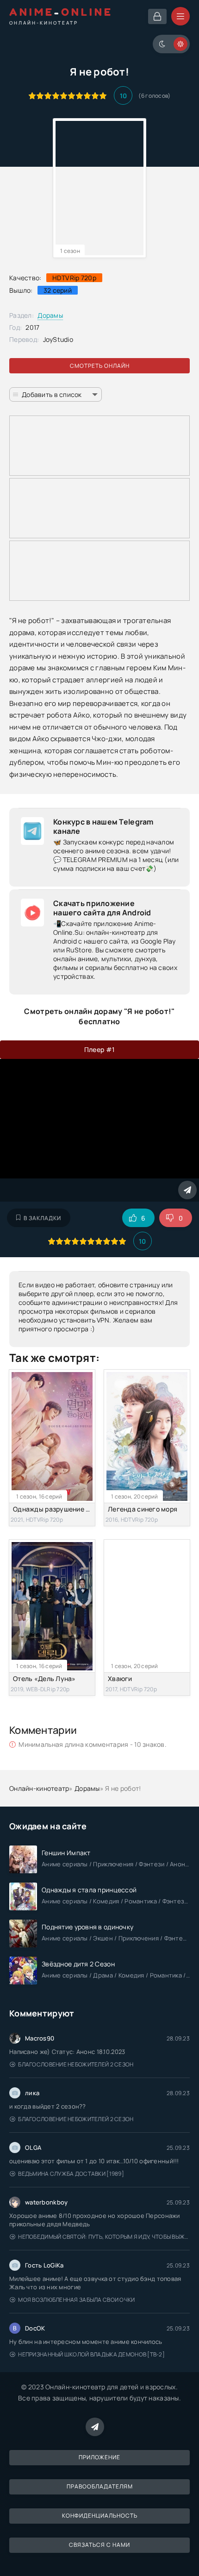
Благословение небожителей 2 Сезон (76, 2064)
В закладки (42, 1218)
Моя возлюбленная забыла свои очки (76, 2300)
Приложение (99, 2457)
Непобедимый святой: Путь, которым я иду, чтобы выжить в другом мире (104, 2237)
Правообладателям (100, 2486)
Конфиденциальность (100, 2516)
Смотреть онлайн (100, 366)
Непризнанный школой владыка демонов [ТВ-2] (91, 2354)
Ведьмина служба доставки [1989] (71, 2174)
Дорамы (50, 315)
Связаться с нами (99, 2545)
